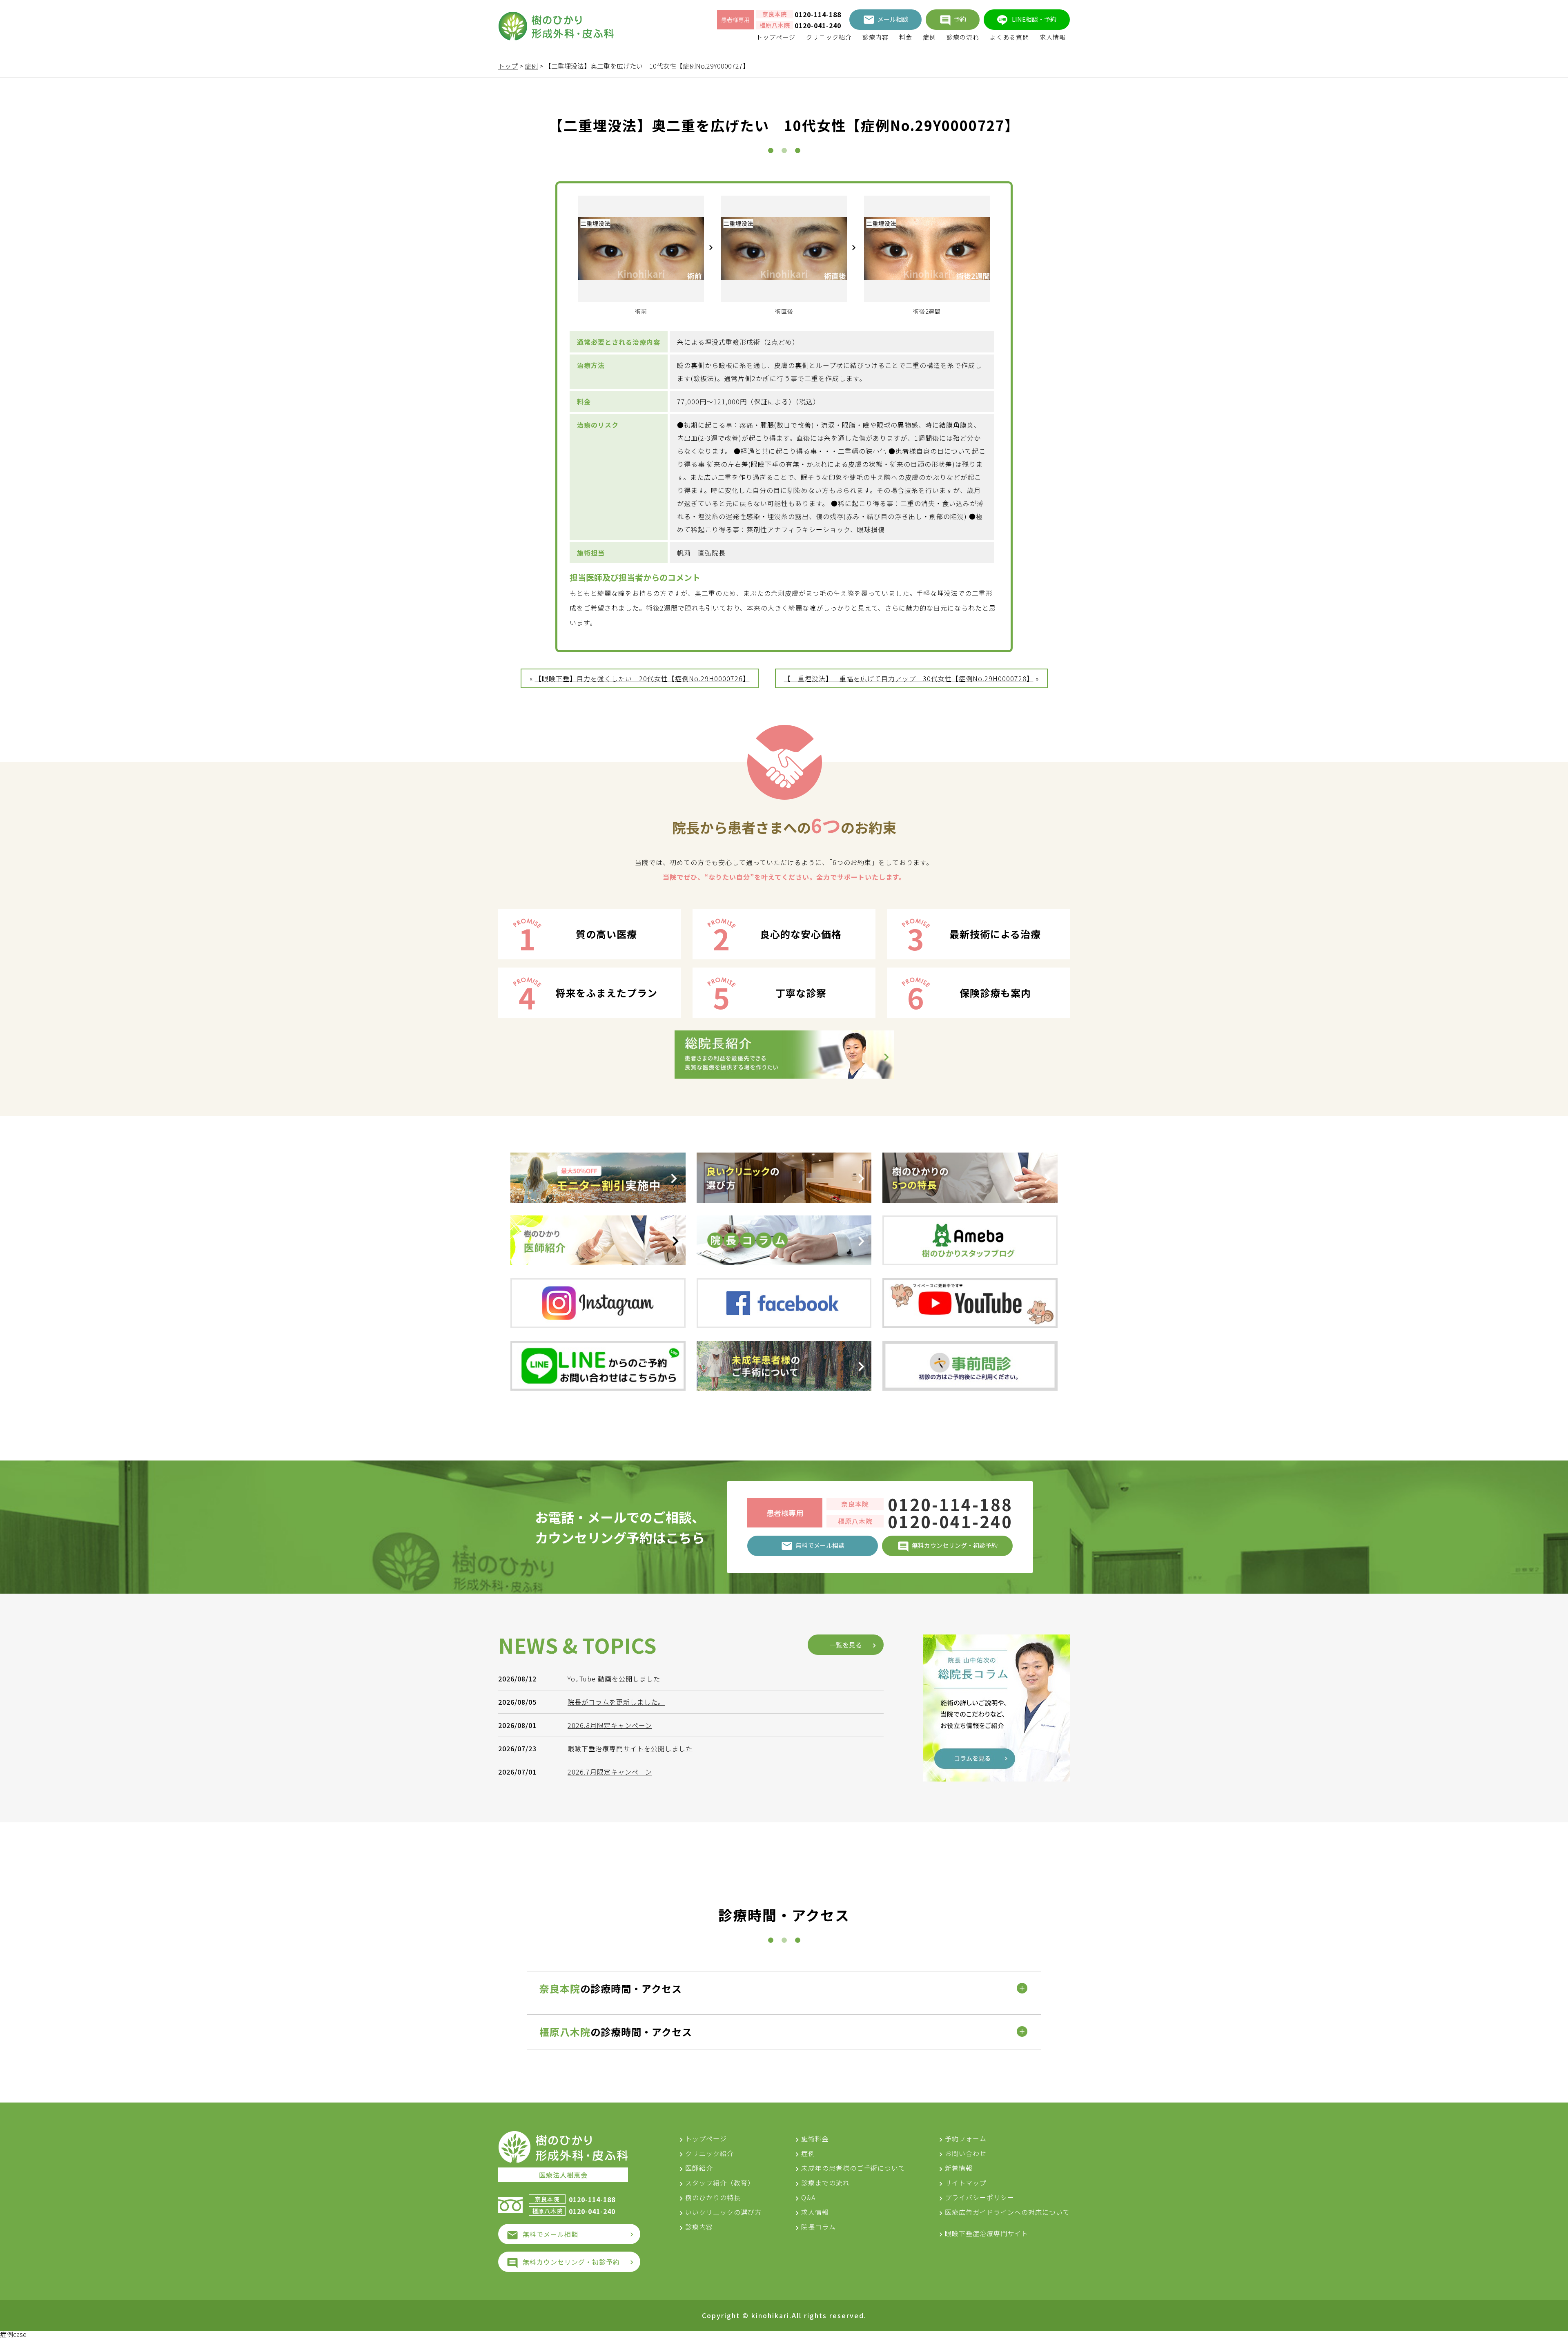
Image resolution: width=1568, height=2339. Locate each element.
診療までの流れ (825, 2183)
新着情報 (959, 2168)
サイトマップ (966, 2183)
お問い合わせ (966, 2153)
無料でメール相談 (550, 2234)
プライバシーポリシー (980, 2197)
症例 (929, 37)
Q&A (808, 2197)
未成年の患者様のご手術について (853, 2168)
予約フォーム (966, 2138)
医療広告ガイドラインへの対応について (1007, 2212)
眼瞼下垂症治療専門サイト (987, 2233)
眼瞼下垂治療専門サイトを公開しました (630, 1748)
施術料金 (815, 2138)
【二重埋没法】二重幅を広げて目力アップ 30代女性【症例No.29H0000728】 (909, 678)
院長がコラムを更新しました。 (616, 1702)
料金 (906, 37)
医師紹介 (699, 2168)
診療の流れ (963, 37)
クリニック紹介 (829, 37)
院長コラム (819, 2227)
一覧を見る (846, 1645)
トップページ (776, 37)
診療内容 (875, 37)
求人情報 (1053, 37)
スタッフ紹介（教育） (720, 2183)
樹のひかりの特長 (713, 2197)
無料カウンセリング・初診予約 (571, 2262)
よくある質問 (1009, 37)
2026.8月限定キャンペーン (610, 1725)
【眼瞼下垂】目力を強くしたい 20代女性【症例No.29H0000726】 (642, 678)
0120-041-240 (818, 25)
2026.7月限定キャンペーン (610, 1772)
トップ (508, 66)
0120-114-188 (818, 14)
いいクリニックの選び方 (723, 2212)
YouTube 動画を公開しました (614, 1679)
